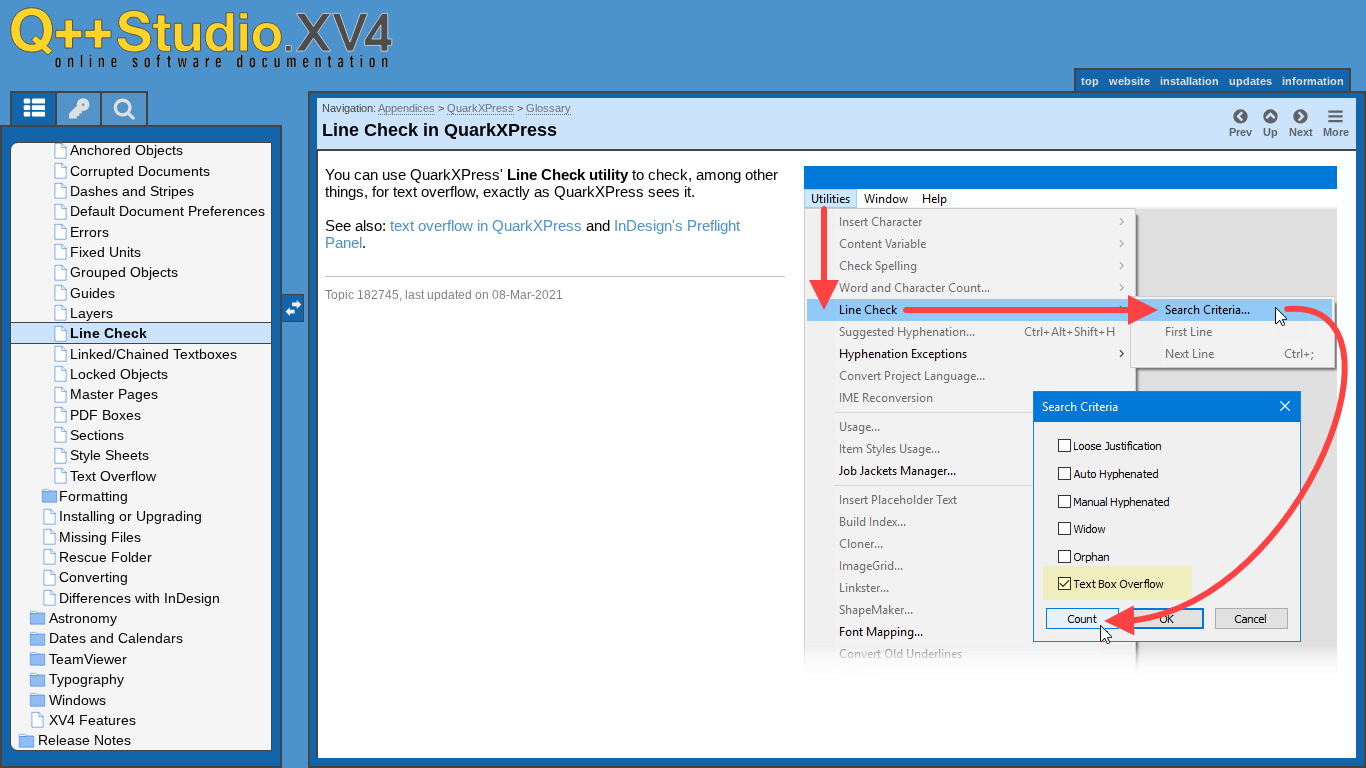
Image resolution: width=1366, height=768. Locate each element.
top (1090, 81)
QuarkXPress (480, 108)
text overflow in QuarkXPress (486, 225)
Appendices (406, 108)
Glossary (548, 108)
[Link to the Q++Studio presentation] (221, 37)
